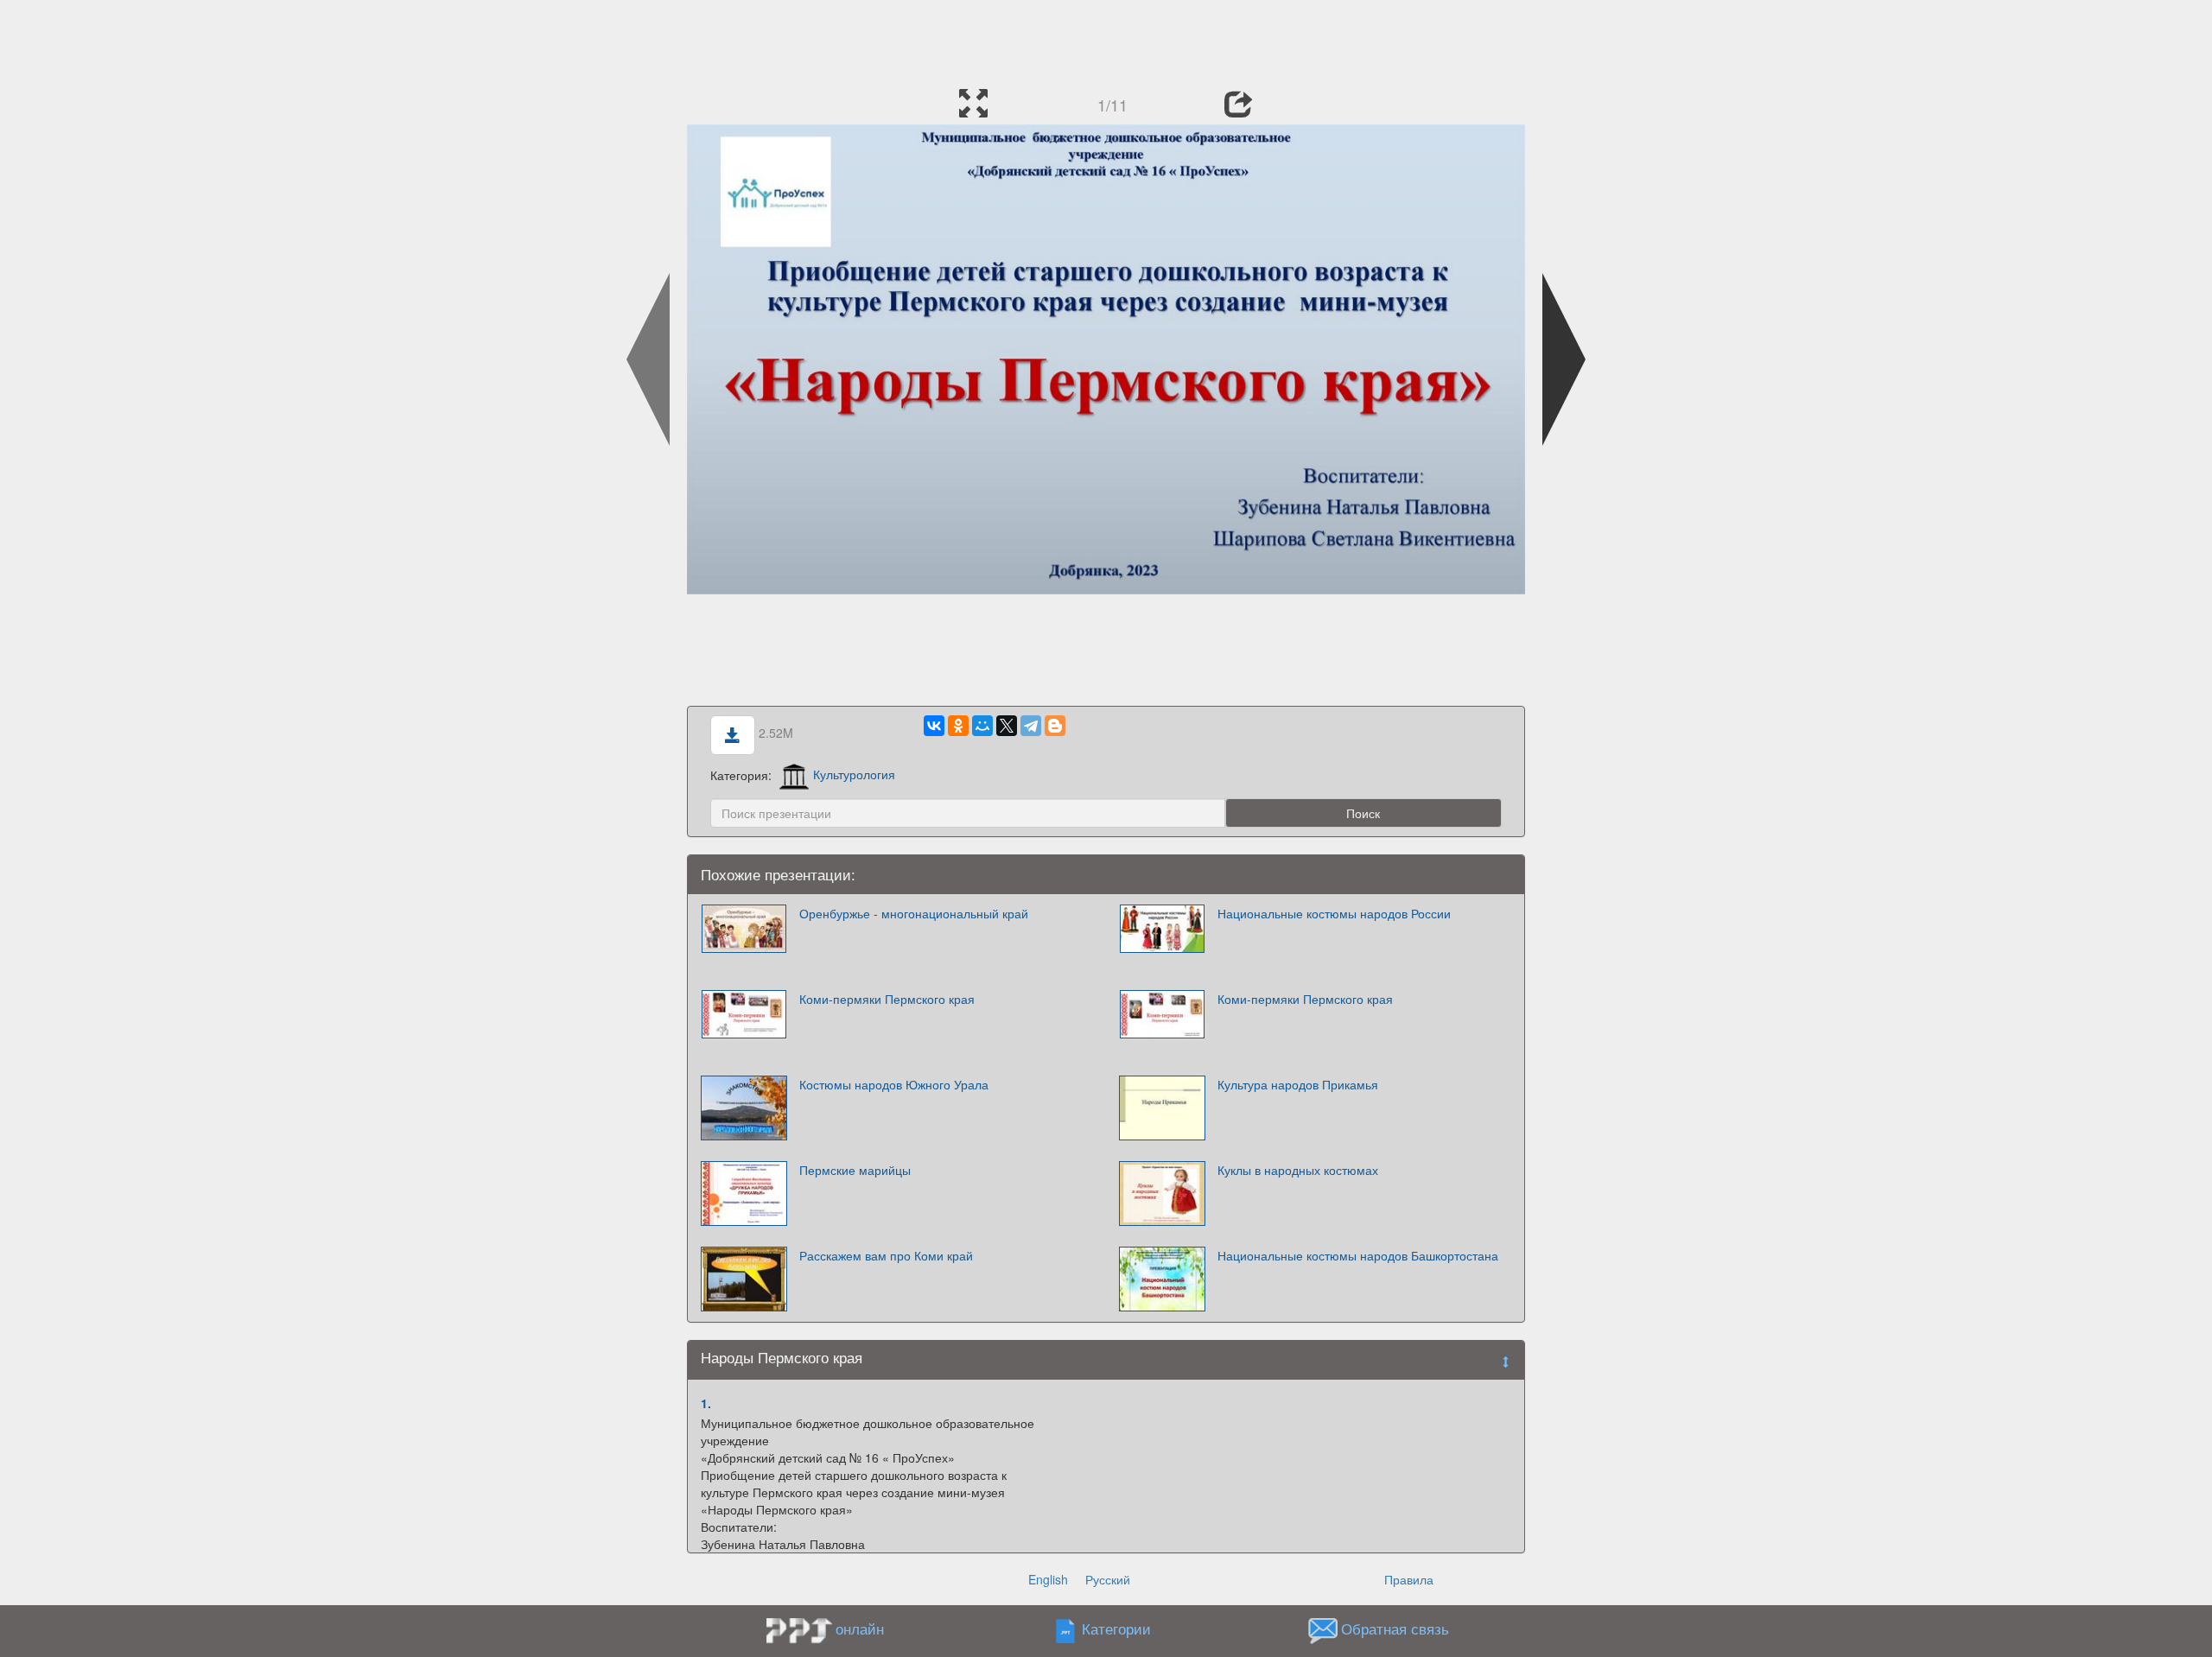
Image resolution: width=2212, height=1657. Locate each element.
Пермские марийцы (855, 1170)
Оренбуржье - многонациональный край (914, 913)
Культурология (854, 774)
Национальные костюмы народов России (1334, 913)
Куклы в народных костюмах (1298, 1170)
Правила (1409, 1579)
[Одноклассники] (958, 726)
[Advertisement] (1106, 39)
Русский (1108, 1579)
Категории (1116, 1628)
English (1048, 1579)
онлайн (860, 1628)
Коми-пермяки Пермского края (887, 999)
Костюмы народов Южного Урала (894, 1084)
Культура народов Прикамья (1298, 1084)
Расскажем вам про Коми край (886, 1255)
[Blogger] (1055, 726)
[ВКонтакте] (934, 726)
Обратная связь (1395, 1628)
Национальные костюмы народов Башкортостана (1358, 1255)
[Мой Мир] (982, 726)
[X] (1007, 726)
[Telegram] (1031, 726)
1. (706, 1403)
